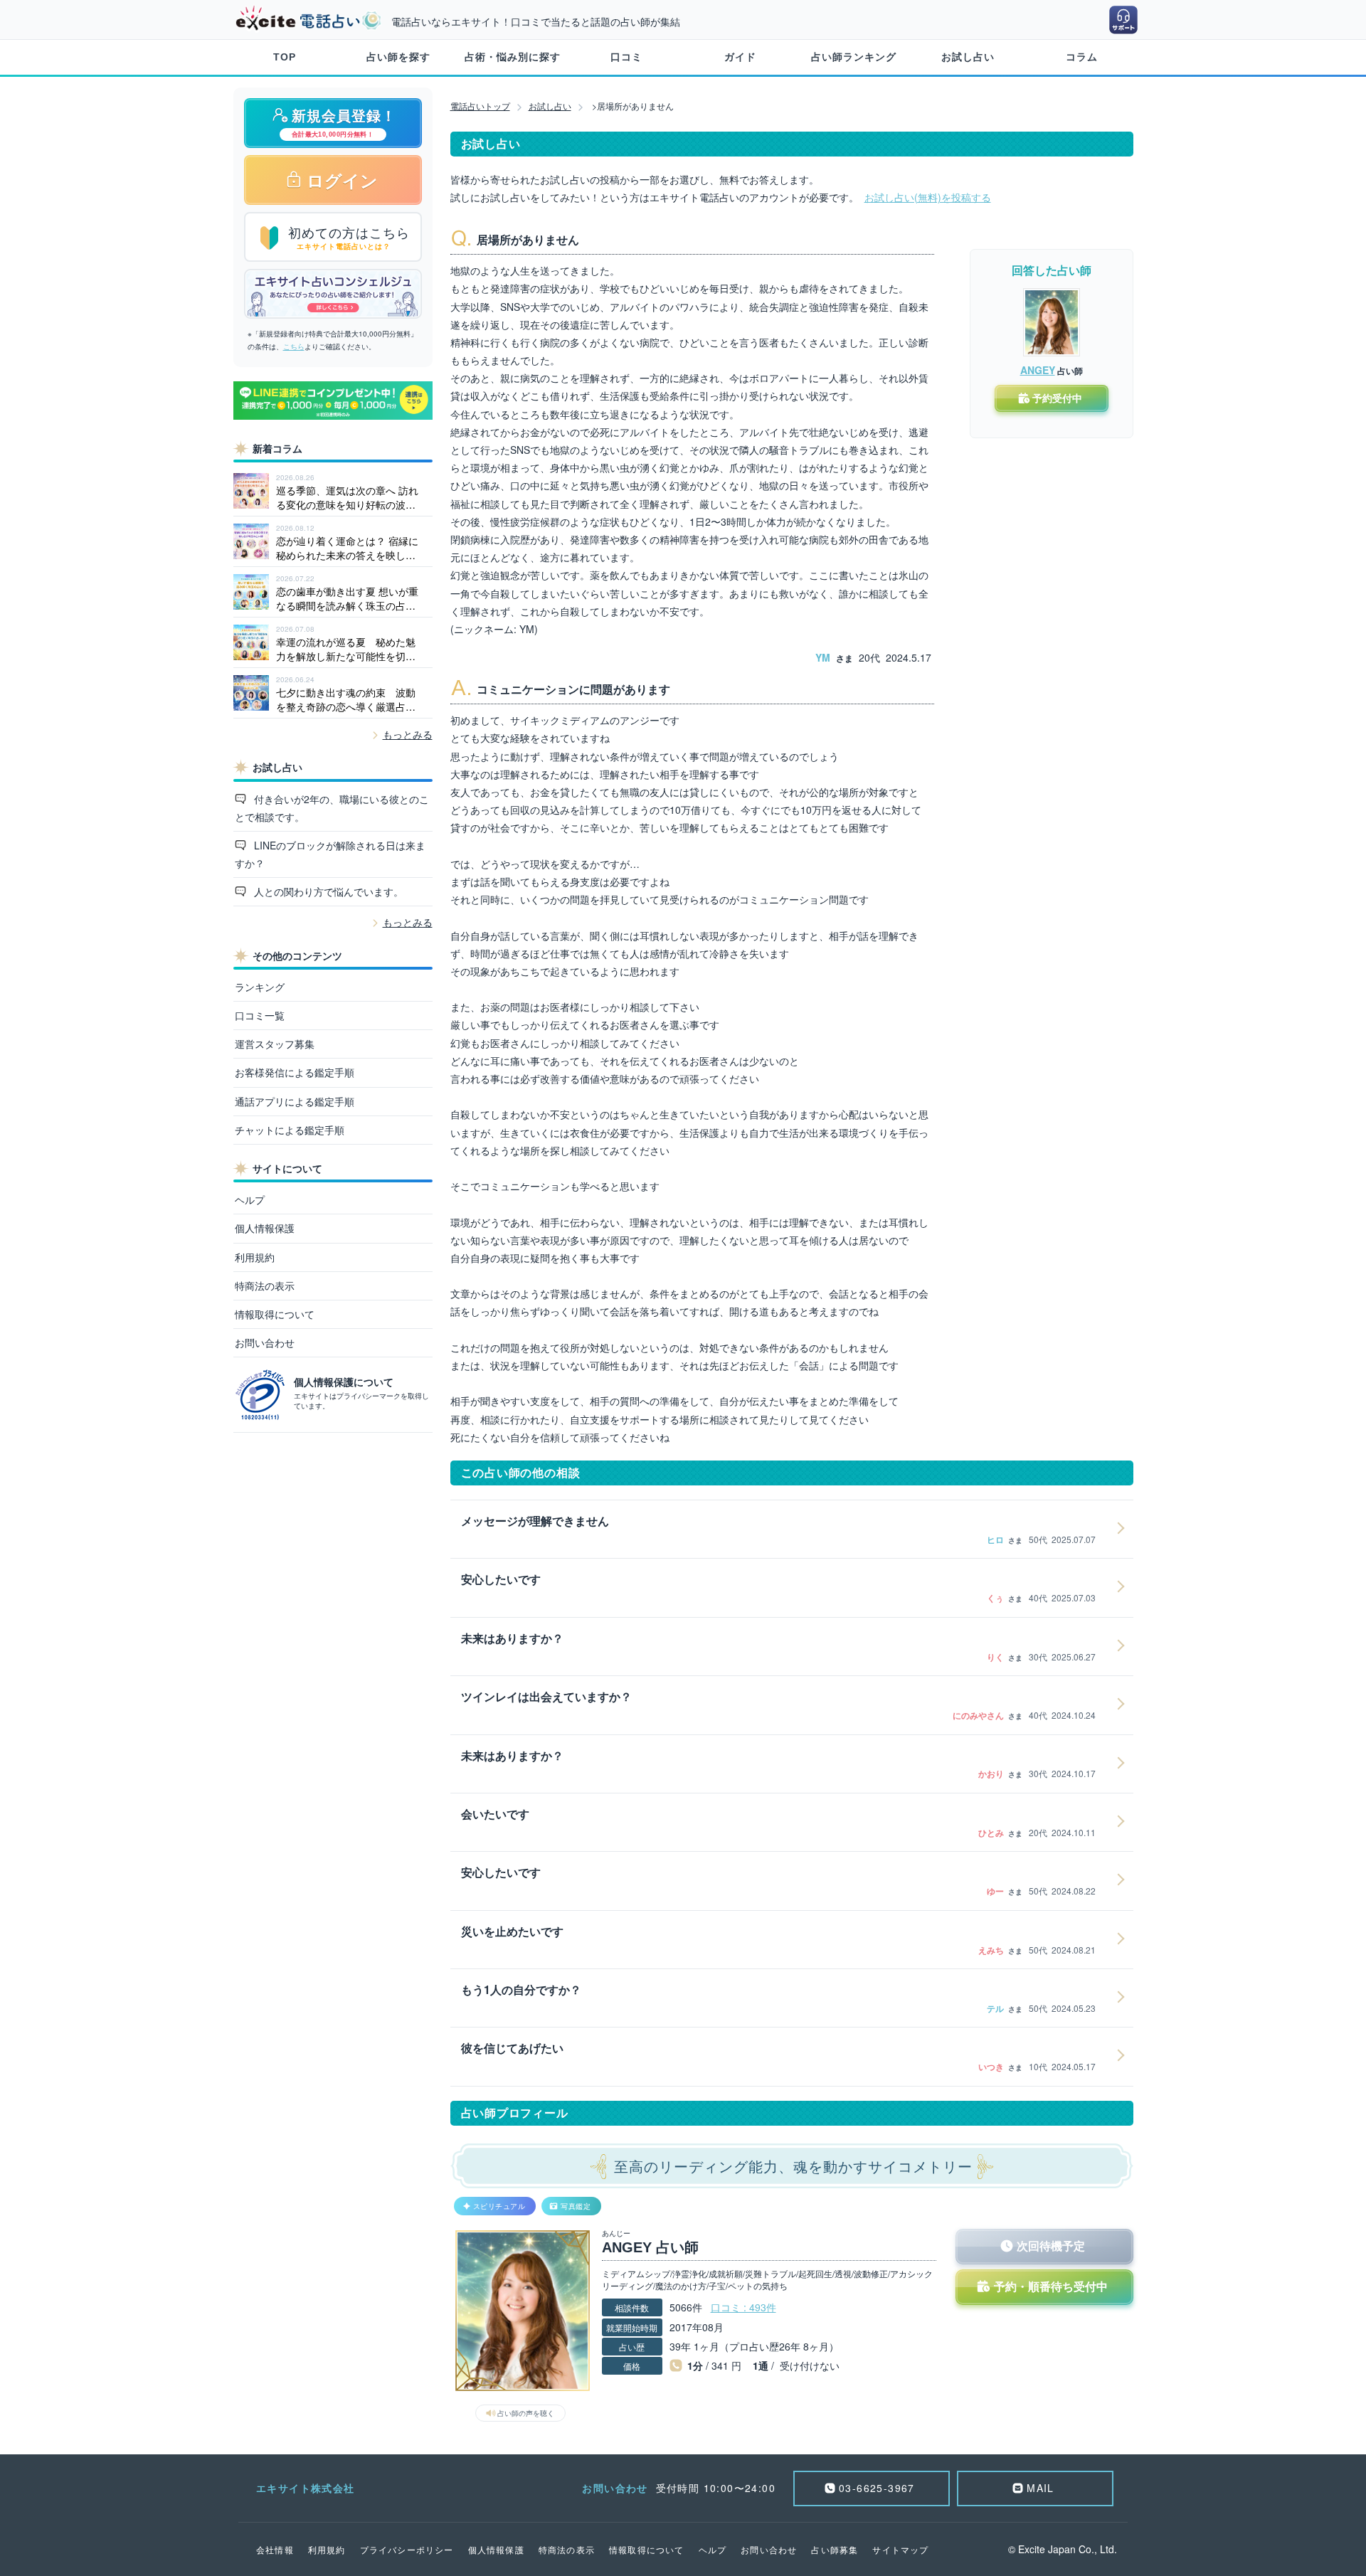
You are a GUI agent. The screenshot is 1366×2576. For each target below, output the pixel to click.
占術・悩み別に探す (513, 57)
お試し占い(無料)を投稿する (928, 197)
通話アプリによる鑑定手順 (295, 1101)
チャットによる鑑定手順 (290, 1130)
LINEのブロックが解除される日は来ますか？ (330, 854)
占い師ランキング (854, 57)
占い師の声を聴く (526, 2413)
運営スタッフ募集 (275, 1044)
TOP (285, 57)
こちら (294, 346)
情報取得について (275, 1314)
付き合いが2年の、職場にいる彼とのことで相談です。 (332, 808)
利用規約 (255, 1257)
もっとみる (408, 734)
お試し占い (968, 57)
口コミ (626, 57)
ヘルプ (250, 1199)
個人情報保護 (265, 1228)
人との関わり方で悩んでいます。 (327, 891)
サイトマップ (900, 2549)
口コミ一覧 (260, 1015)
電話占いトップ (480, 106)
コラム (1082, 57)
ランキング (260, 987)
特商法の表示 (265, 1286)
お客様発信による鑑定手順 (295, 1072)
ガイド (740, 57)
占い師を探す (398, 57)
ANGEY (1038, 370)
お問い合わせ (265, 1342)
